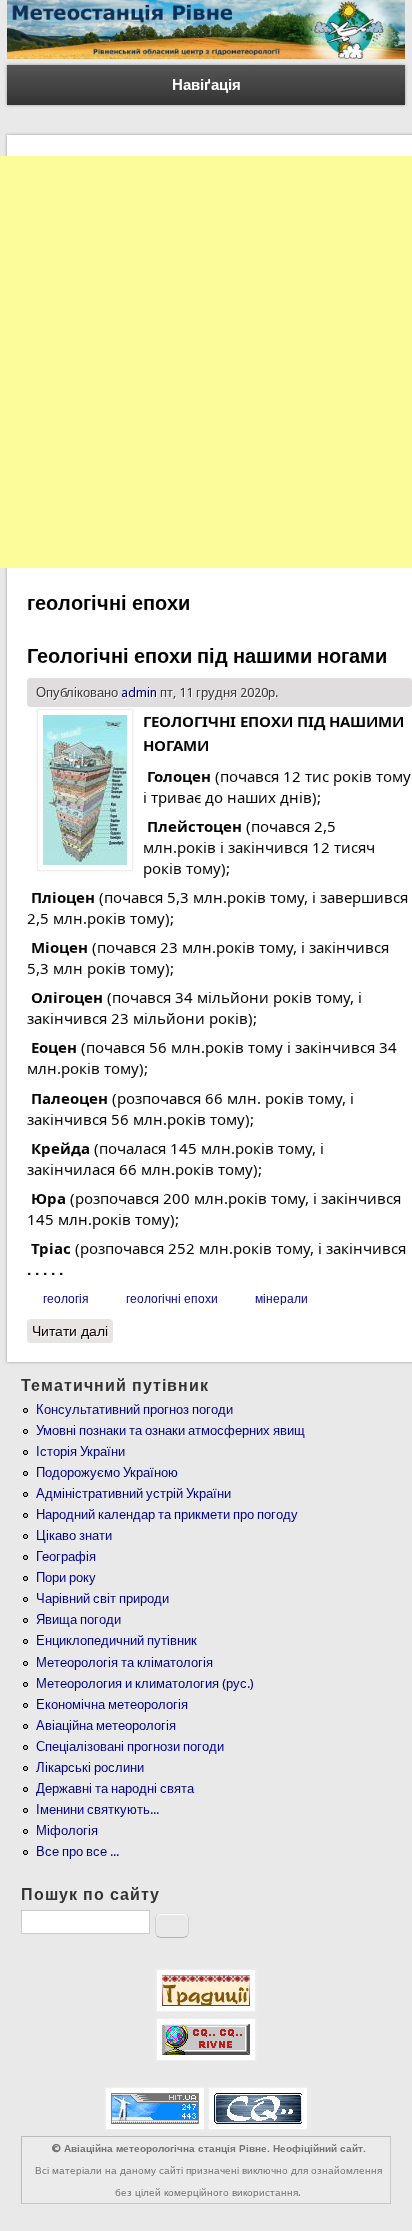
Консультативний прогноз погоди (134, 1409)
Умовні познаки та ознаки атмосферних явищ (170, 1430)
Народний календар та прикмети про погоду (167, 1514)
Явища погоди (78, 1619)
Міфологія (67, 1830)
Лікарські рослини (90, 1767)
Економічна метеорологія (112, 1704)
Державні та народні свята (115, 1788)
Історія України (80, 1451)
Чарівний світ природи (102, 1598)
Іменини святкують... (97, 1809)
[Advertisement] (206, 362)
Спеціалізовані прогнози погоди (130, 1746)
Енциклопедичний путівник (116, 1640)
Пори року (66, 1577)
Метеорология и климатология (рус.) (145, 1683)
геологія (66, 1299)
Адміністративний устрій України (133, 1493)
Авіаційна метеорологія (106, 1725)
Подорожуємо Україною (107, 1472)
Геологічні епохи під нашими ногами (207, 656)
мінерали (281, 1299)
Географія (66, 1556)
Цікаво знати (74, 1535)
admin (139, 692)
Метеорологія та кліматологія (124, 1662)
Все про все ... (77, 1851)
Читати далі (72, 1331)
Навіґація (206, 85)
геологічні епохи (172, 1299)
